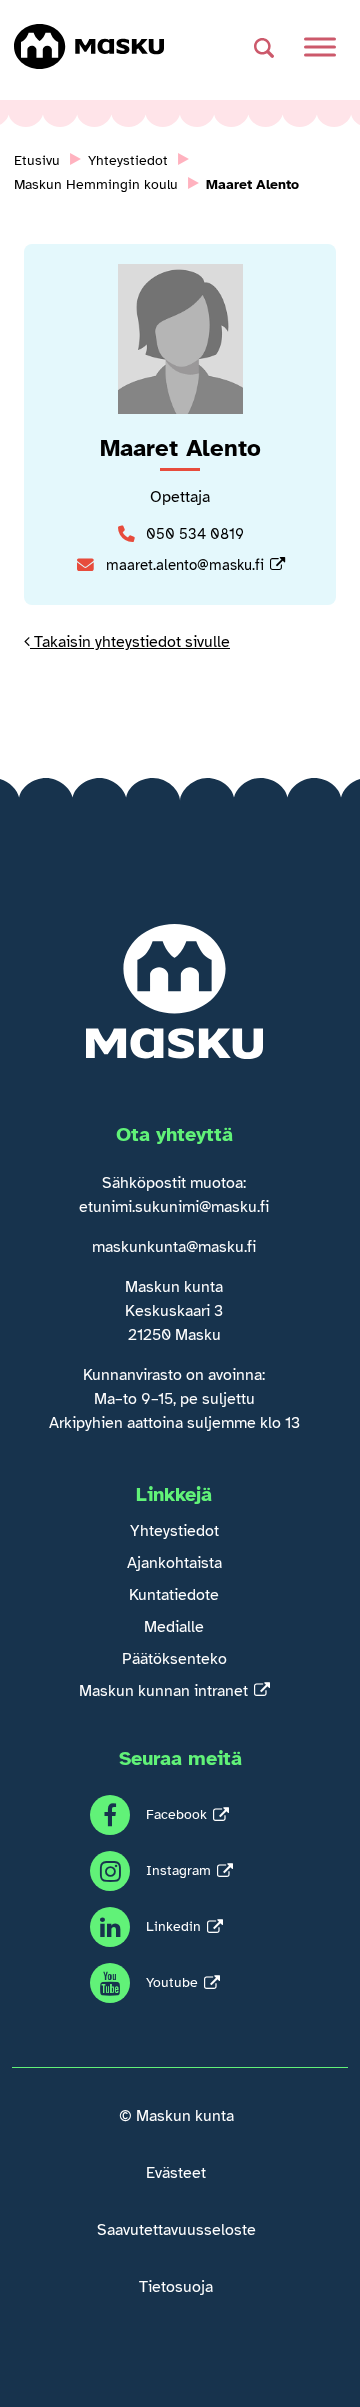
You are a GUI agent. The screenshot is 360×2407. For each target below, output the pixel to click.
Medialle (174, 1627)
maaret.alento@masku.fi (185, 565)
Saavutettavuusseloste (176, 2230)
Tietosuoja (176, 2287)
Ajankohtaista (174, 1563)
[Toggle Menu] (320, 46)
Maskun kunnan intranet (163, 1691)
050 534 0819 (195, 534)
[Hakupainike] (264, 47)
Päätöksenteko (174, 1659)
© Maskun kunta (176, 2116)
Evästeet (176, 2173)
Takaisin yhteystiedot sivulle (130, 642)
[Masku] (89, 46)
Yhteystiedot (174, 1531)
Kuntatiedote (174, 1595)
